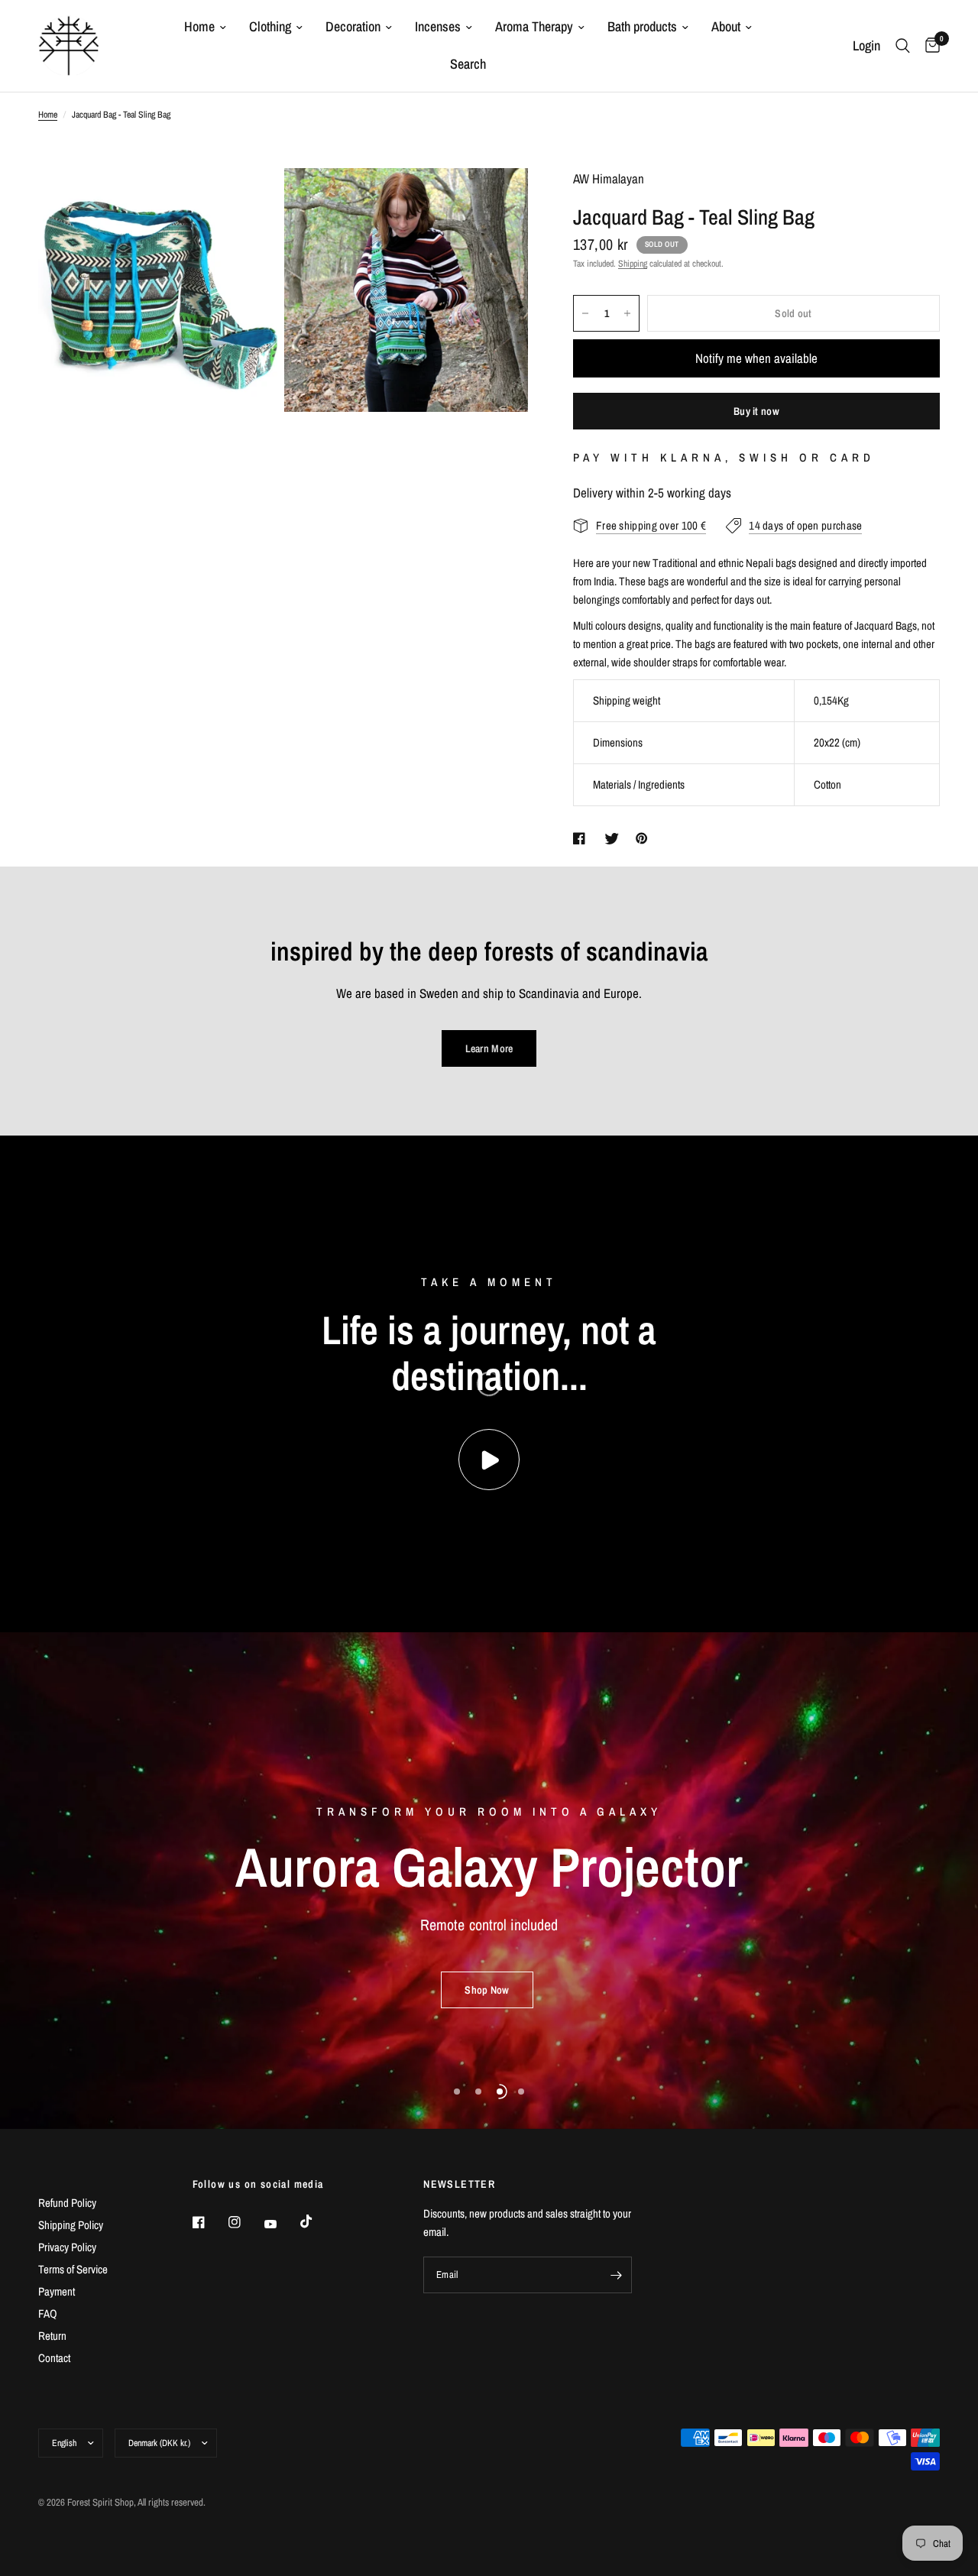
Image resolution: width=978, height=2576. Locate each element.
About (726, 26)
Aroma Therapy (534, 26)
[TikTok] (317, 2221)
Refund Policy (67, 2203)
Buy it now (756, 411)
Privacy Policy (67, 2247)
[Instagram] (245, 2222)
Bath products (642, 26)
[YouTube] (281, 2224)
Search (468, 64)
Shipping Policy (71, 2225)
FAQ (48, 2314)
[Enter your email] (617, 2275)
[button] (487, 1990)
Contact (54, 2358)
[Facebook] (209, 2222)
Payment (57, 2291)
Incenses (438, 26)
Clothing (270, 26)
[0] (929, 46)
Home (199, 26)
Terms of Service (73, 2269)
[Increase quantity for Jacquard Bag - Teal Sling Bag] (627, 313)
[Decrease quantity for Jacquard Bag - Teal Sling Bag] (585, 313)
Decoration (353, 26)
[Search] (903, 46)
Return (52, 2336)
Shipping (633, 264)
